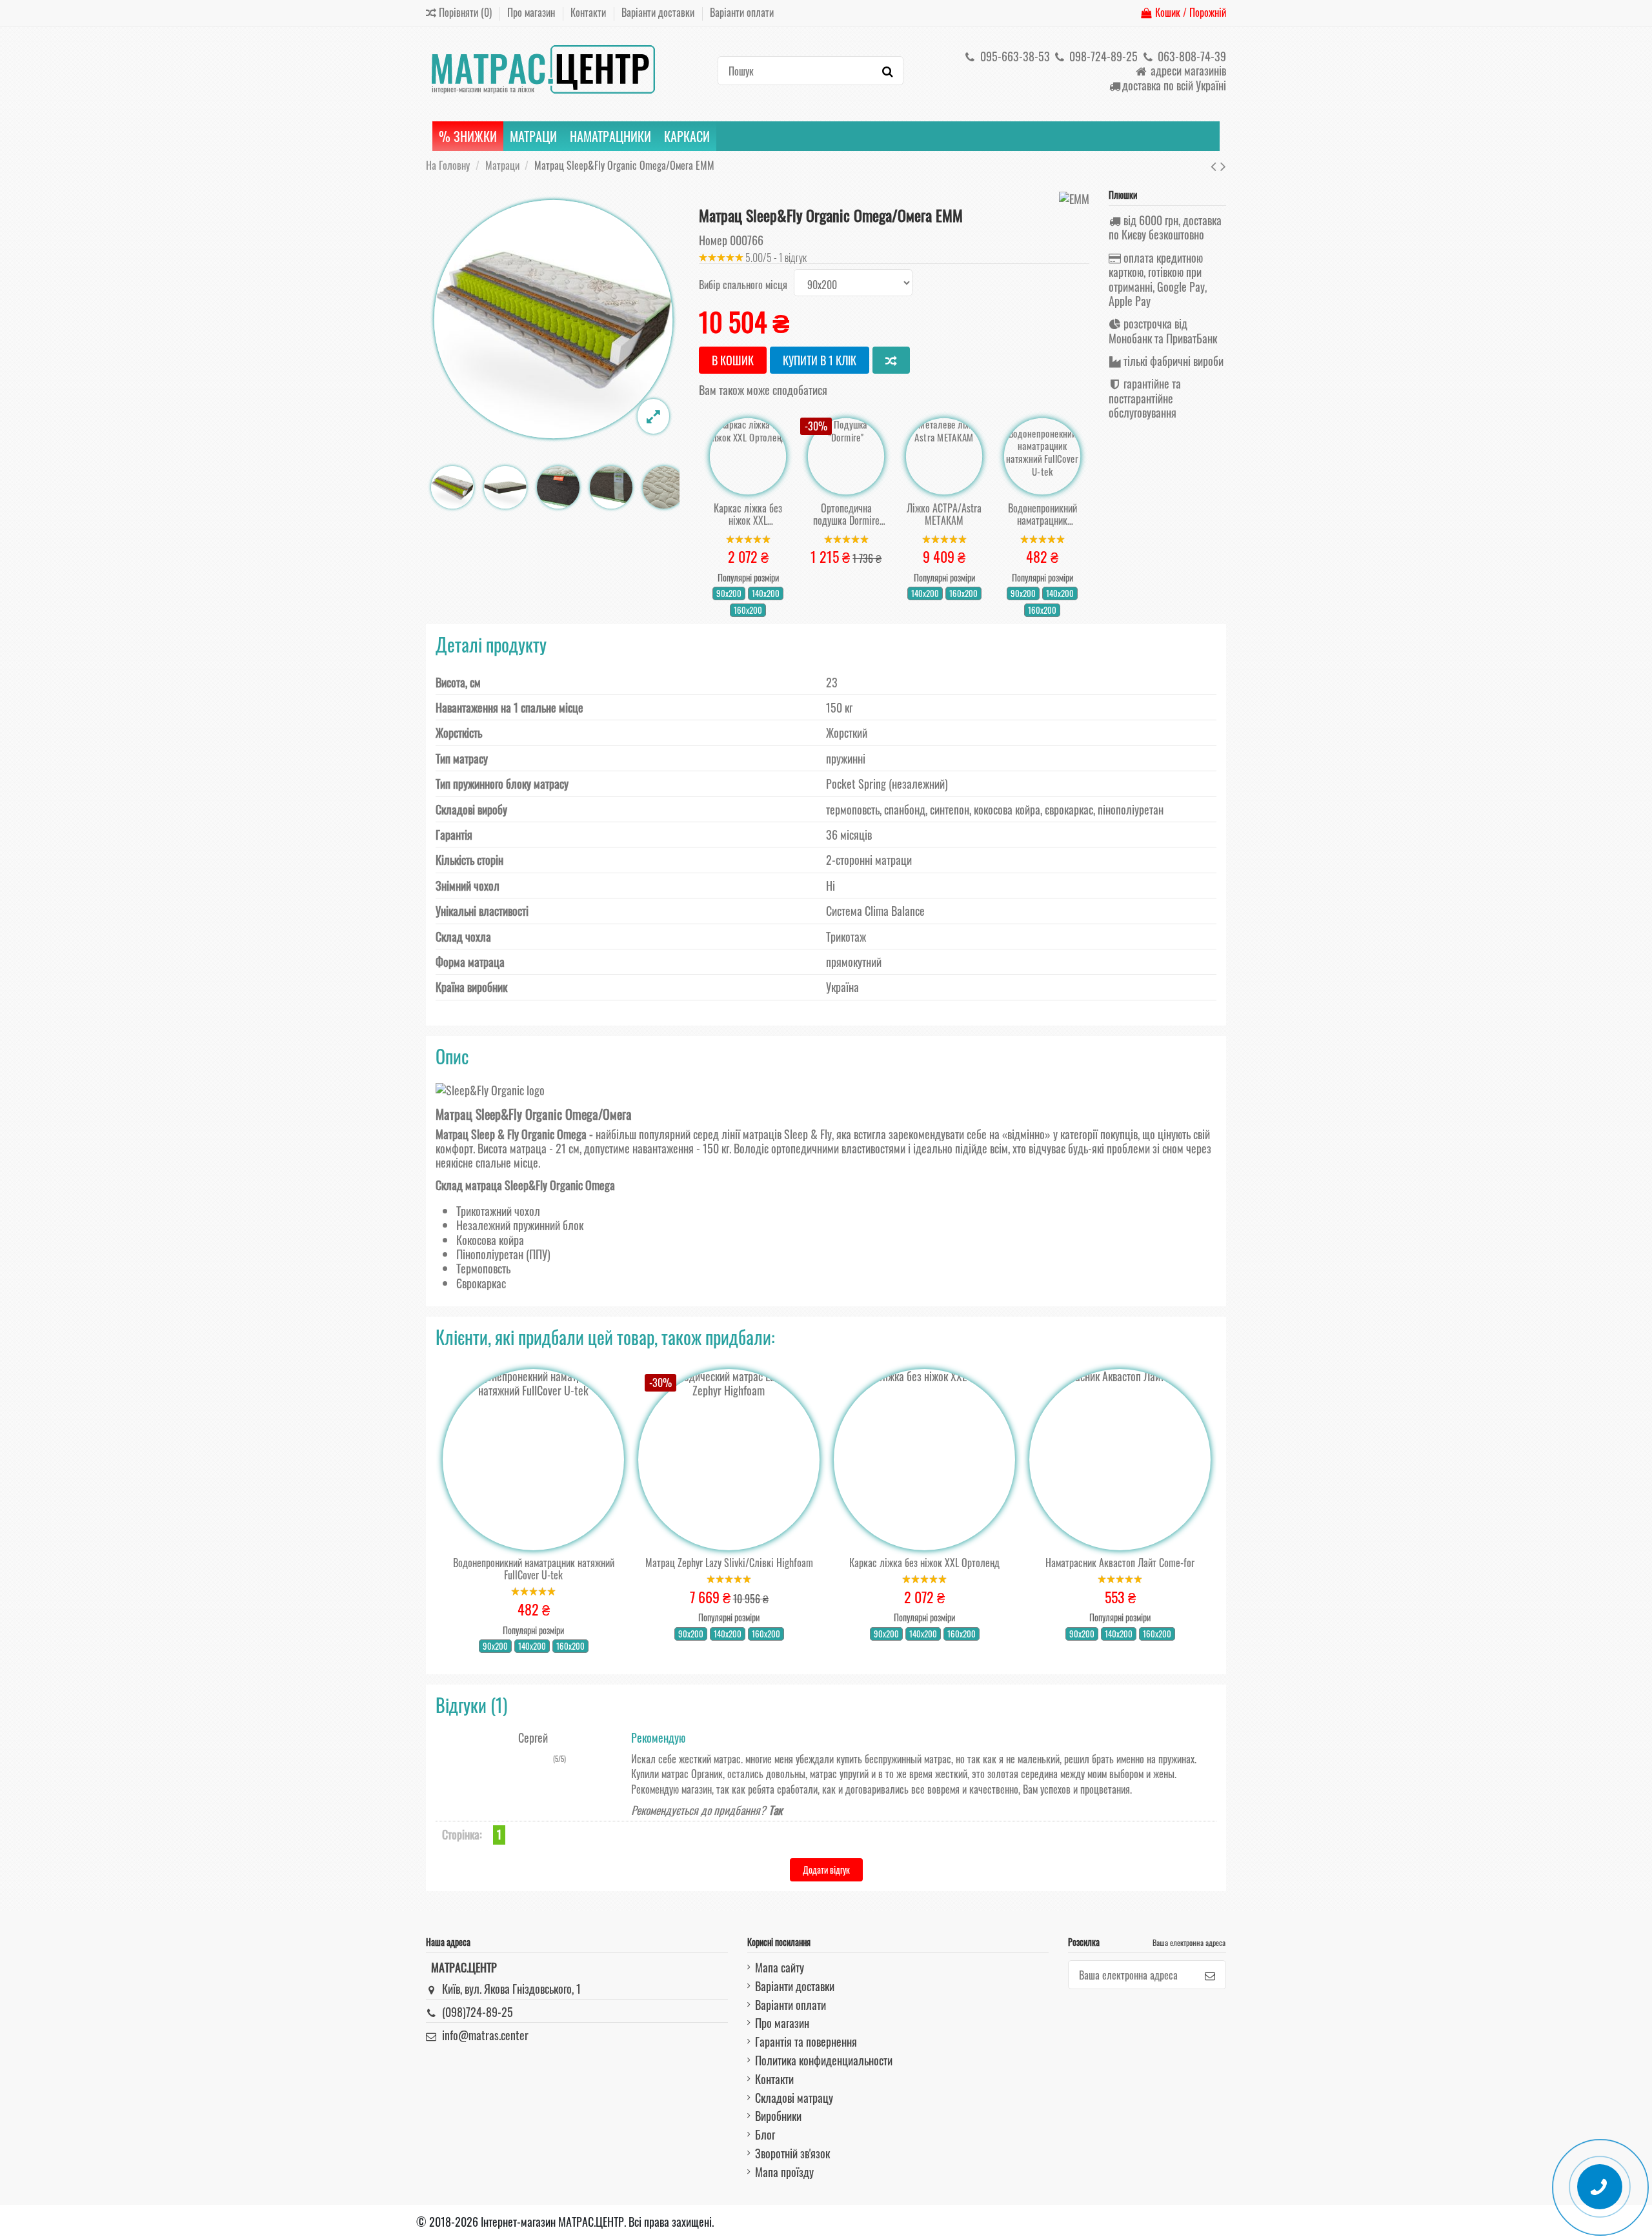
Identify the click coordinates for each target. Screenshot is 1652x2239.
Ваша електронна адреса (1189, 1942)
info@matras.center (485, 2035)
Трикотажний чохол (498, 1211)
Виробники (778, 2116)
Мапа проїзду (784, 2172)
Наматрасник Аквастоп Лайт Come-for (1120, 1563)
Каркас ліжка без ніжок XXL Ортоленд (748, 514)
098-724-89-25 (1102, 56)
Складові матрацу (794, 2098)
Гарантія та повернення (806, 2041)
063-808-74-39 (1191, 56)
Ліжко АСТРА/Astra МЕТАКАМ (944, 514)
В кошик (733, 360)
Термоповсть (483, 1268)
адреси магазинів (1187, 70)
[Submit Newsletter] (1210, 1975)
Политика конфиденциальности (824, 2060)
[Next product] (1223, 165)
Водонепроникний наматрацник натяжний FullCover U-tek (1043, 514)
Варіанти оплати (742, 12)
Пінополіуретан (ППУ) (503, 1254)
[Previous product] (1215, 165)
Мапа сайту (780, 1967)
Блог (765, 2134)
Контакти (589, 12)
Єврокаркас (481, 1283)
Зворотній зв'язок (792, 2153)
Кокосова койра (490, 1240)
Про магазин (532, 12)
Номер (713, 240)
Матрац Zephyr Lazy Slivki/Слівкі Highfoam (729, 1563)
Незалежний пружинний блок (520, 1225)
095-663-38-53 (1014, 56)
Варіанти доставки (659, 12)
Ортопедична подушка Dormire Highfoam (846, 514)
